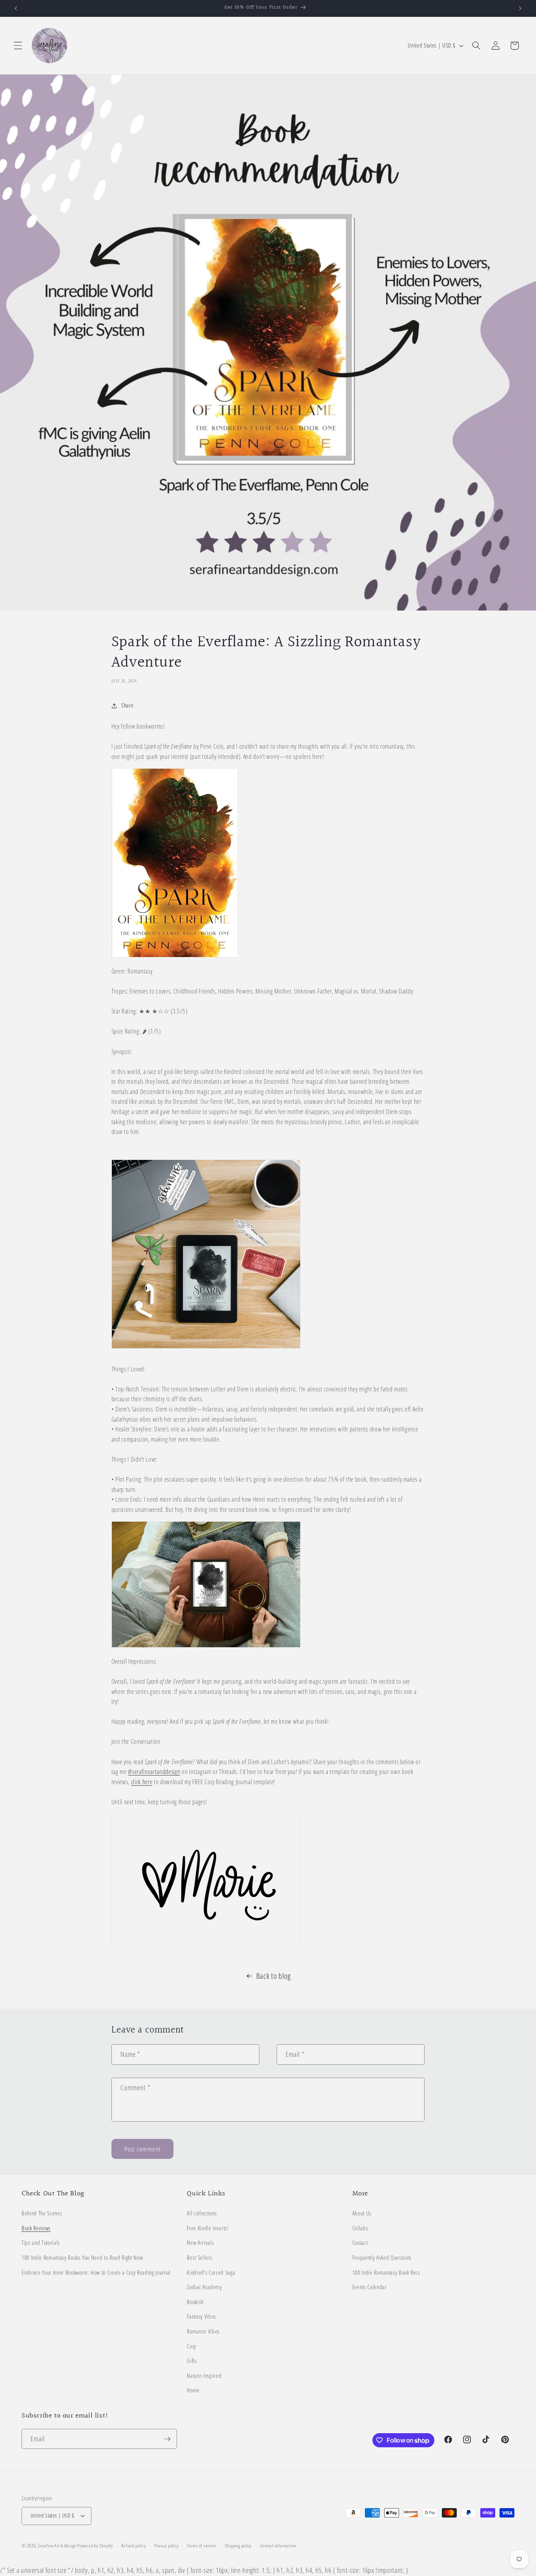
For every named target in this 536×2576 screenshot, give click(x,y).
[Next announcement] (520, 8)
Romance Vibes (203, 2331)
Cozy (191, 2346)
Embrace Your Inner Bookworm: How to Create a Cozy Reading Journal (96, 2272)
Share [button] (127, 705)
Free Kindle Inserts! (208, 2228)
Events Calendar (370, 2287)
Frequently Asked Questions (382, 2258)
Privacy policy (166, 2546)
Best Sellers (200, 2258)
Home (193, 2390)
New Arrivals (200, 2243)
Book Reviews (36, 2228)
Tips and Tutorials (41, 2243)
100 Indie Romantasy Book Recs (386, 2272)
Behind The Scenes (42, 2213)
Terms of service (201, 2546)
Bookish (195, 2302)
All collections (202, 2213)
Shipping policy (238, 2546)
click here (142, 1782)
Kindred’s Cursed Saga (211, 2272)
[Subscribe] (167, 2439)
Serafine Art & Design (57, 2546)
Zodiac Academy (204, 2287)
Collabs (360, 2228)
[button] (18, 46)
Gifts (192, 2361)
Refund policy (133, 2546)
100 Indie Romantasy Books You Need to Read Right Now (82, 2258)
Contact (360, 2243)
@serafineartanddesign (154, 1772)
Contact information (278, 2546)
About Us (362, 2213)
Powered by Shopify (95, 2546)
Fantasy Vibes (201, 2316)
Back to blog (273, 1976)
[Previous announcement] (16, 8)
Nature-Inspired (204, 2376)
